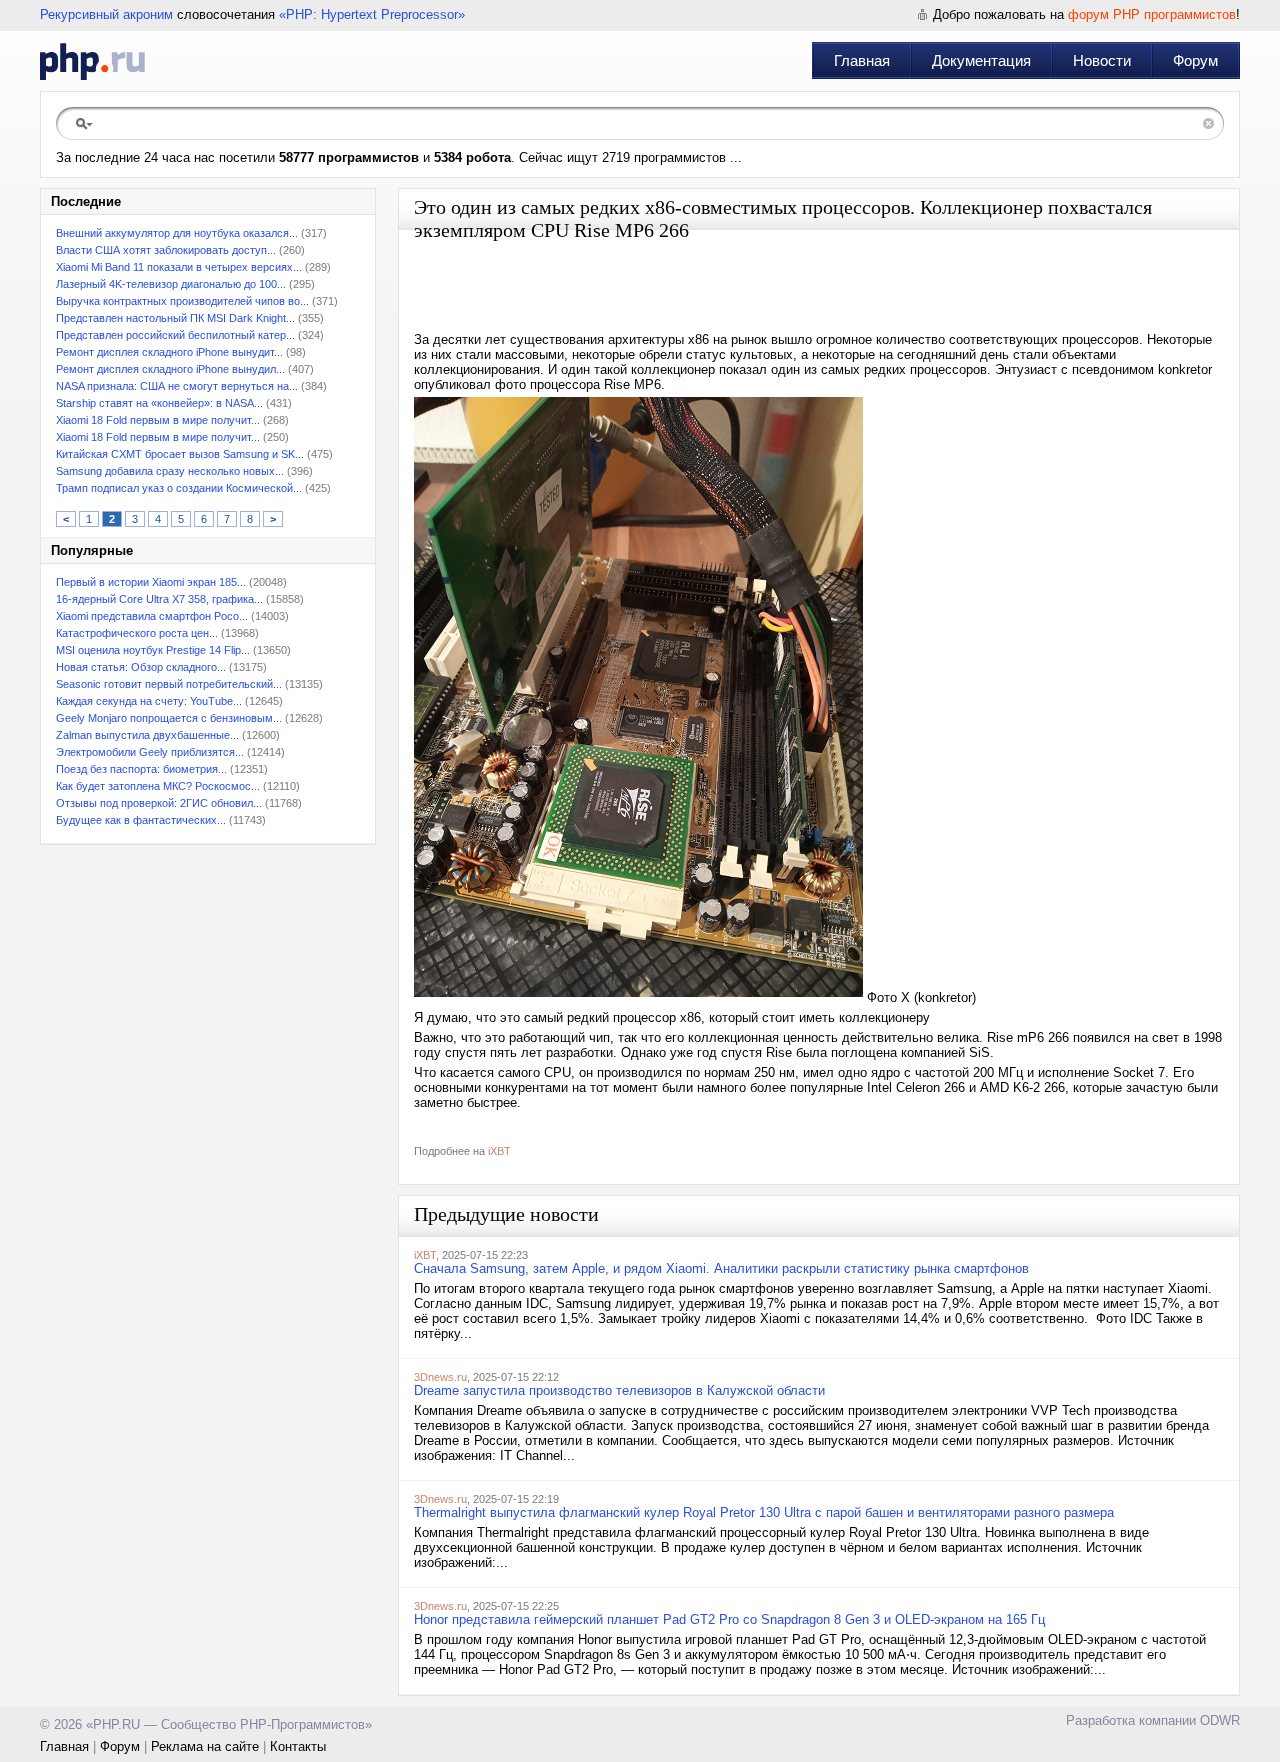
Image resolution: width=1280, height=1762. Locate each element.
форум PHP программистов (1152, 14)
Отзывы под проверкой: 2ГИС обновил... (159, 803)
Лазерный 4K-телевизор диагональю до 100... (171, 284)
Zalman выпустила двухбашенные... (147, 735)
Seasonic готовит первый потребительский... (169, 684)
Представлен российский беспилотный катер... (175, 335)
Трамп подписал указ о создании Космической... (179, 488)
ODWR (1220, 1720)
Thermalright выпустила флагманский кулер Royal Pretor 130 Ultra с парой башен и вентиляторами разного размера (764, 1512)
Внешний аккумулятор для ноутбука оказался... (177, 233)
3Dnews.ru (440, 1377)
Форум (1195, 60)
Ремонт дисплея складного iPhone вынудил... (170, 369)
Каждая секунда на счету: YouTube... (149, 701)
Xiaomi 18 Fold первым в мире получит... (158, 420)
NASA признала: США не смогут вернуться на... (177, 386)
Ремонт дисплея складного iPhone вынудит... (169, 352)
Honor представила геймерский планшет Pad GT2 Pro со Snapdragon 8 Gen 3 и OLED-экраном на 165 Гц (729, 1619)
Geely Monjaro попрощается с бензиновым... (169, 718)
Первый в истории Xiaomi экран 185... (151, 582)
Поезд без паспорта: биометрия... (141, 769)
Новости (1102, 60)
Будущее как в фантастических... (141, 820)
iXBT (499, 1151)
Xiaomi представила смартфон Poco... (152, 616)
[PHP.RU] (92, 61)
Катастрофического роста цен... (137, 633)
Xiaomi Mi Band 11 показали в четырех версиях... (179, 267)
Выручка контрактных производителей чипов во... (182, 301)
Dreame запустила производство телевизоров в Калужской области (619, 1390)
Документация (981, 60)
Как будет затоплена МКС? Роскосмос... (158, 786)
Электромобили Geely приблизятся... (150, 752)
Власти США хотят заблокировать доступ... (166, 250)
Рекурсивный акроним (106, 14)
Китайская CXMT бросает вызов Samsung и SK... (180, 454)
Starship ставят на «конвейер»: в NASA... (159, 403)
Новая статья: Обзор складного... (141, 667)
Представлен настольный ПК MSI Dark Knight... (175, 318)
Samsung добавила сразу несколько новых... (170, 471)
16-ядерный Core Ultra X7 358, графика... (159, 599)
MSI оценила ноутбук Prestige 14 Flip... (153, 650)
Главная (862, 60)
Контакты (298, 1746)
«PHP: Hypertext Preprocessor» (372, 14)
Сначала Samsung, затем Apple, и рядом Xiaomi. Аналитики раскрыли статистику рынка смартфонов (721, 1268)
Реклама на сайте (205, 1746)
